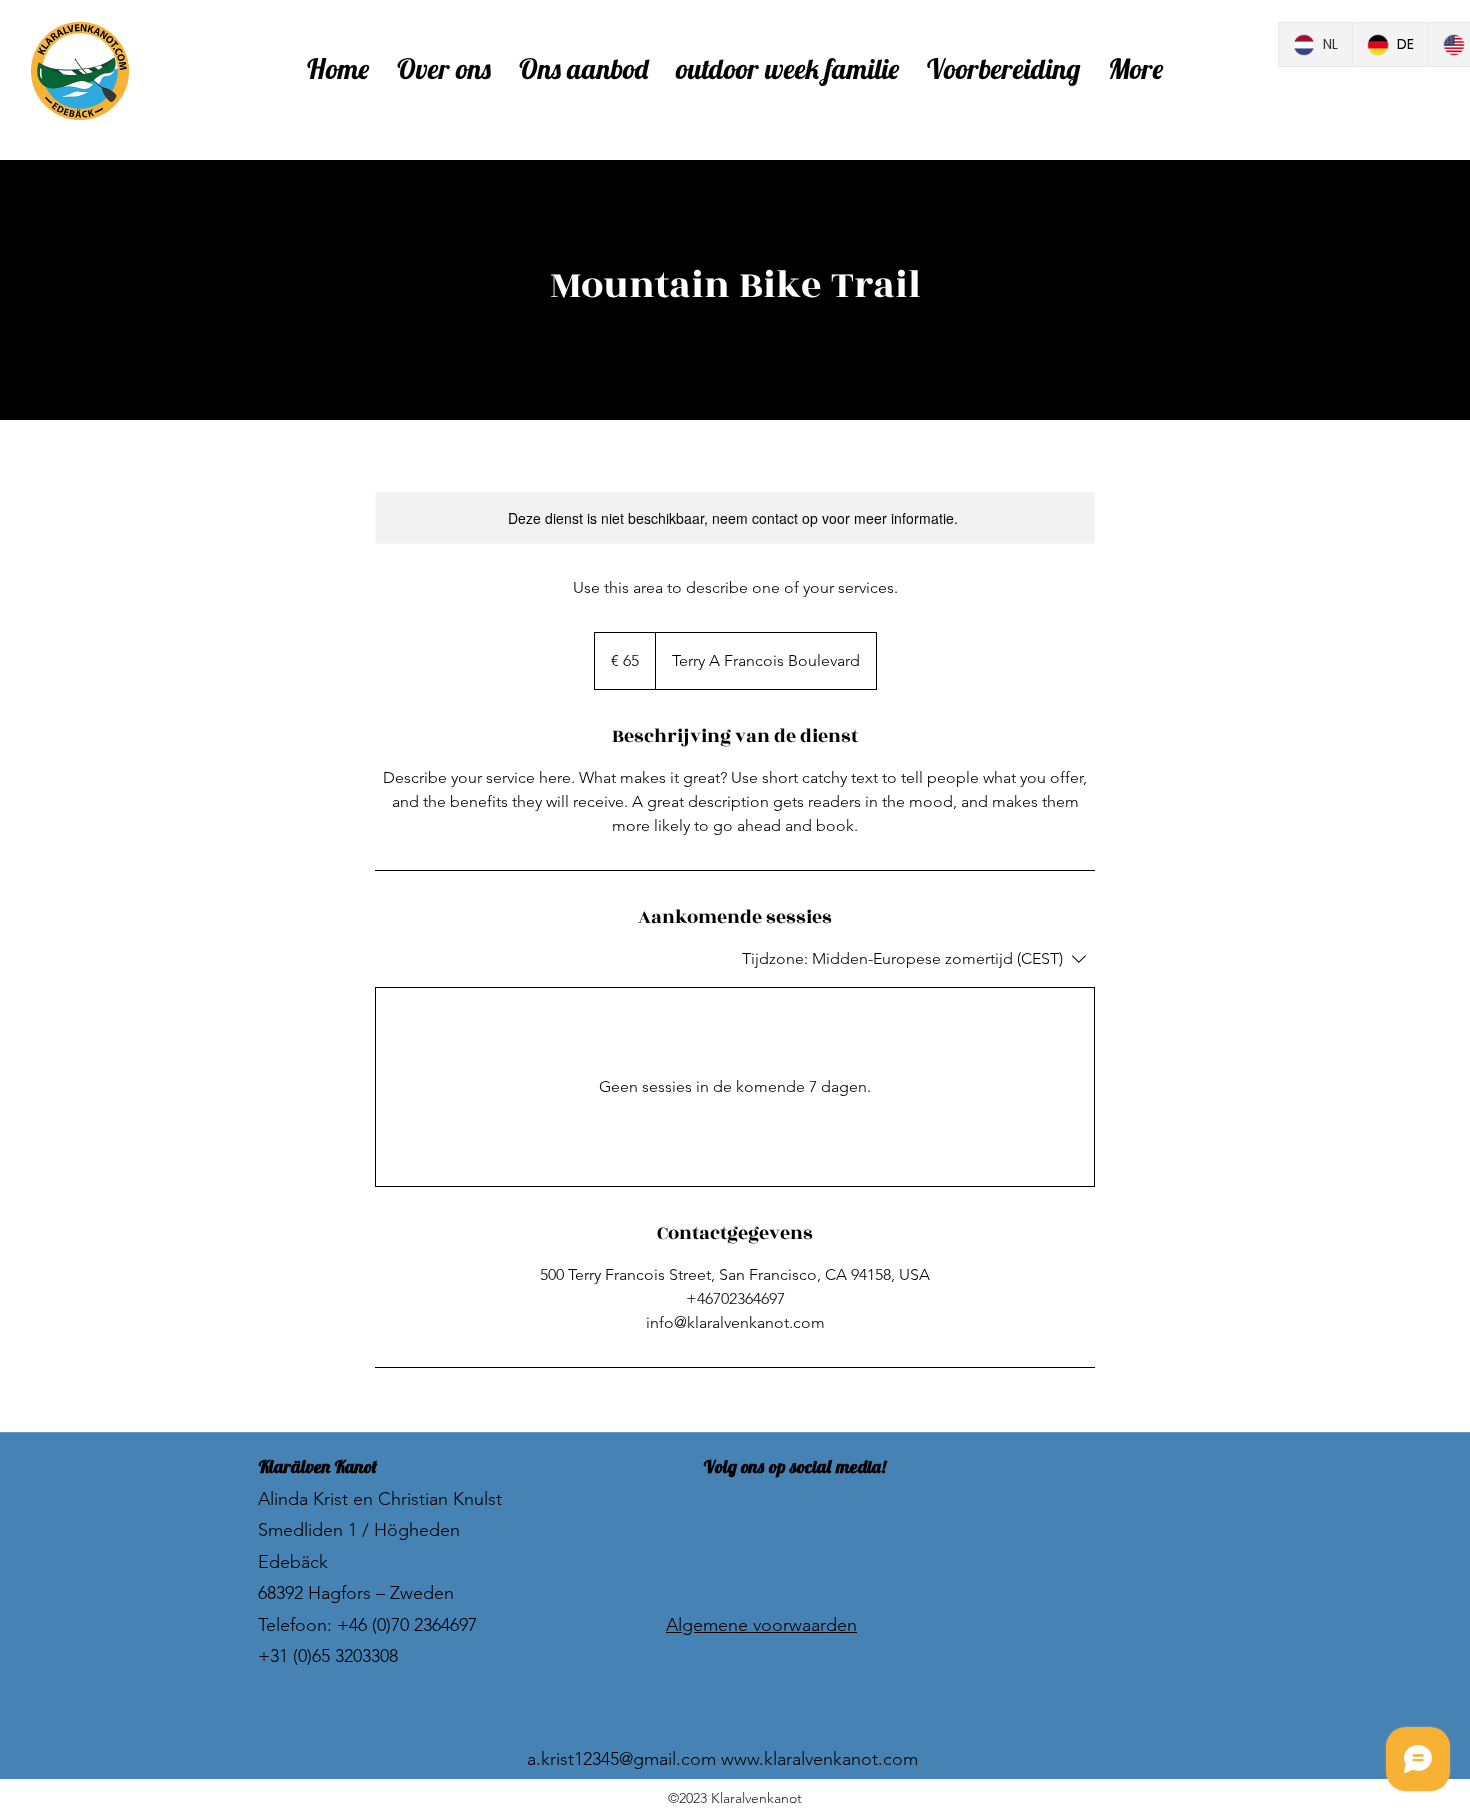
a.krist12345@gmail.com (621, 1759)
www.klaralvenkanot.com (819, 1759)
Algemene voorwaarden (761, 1625)
